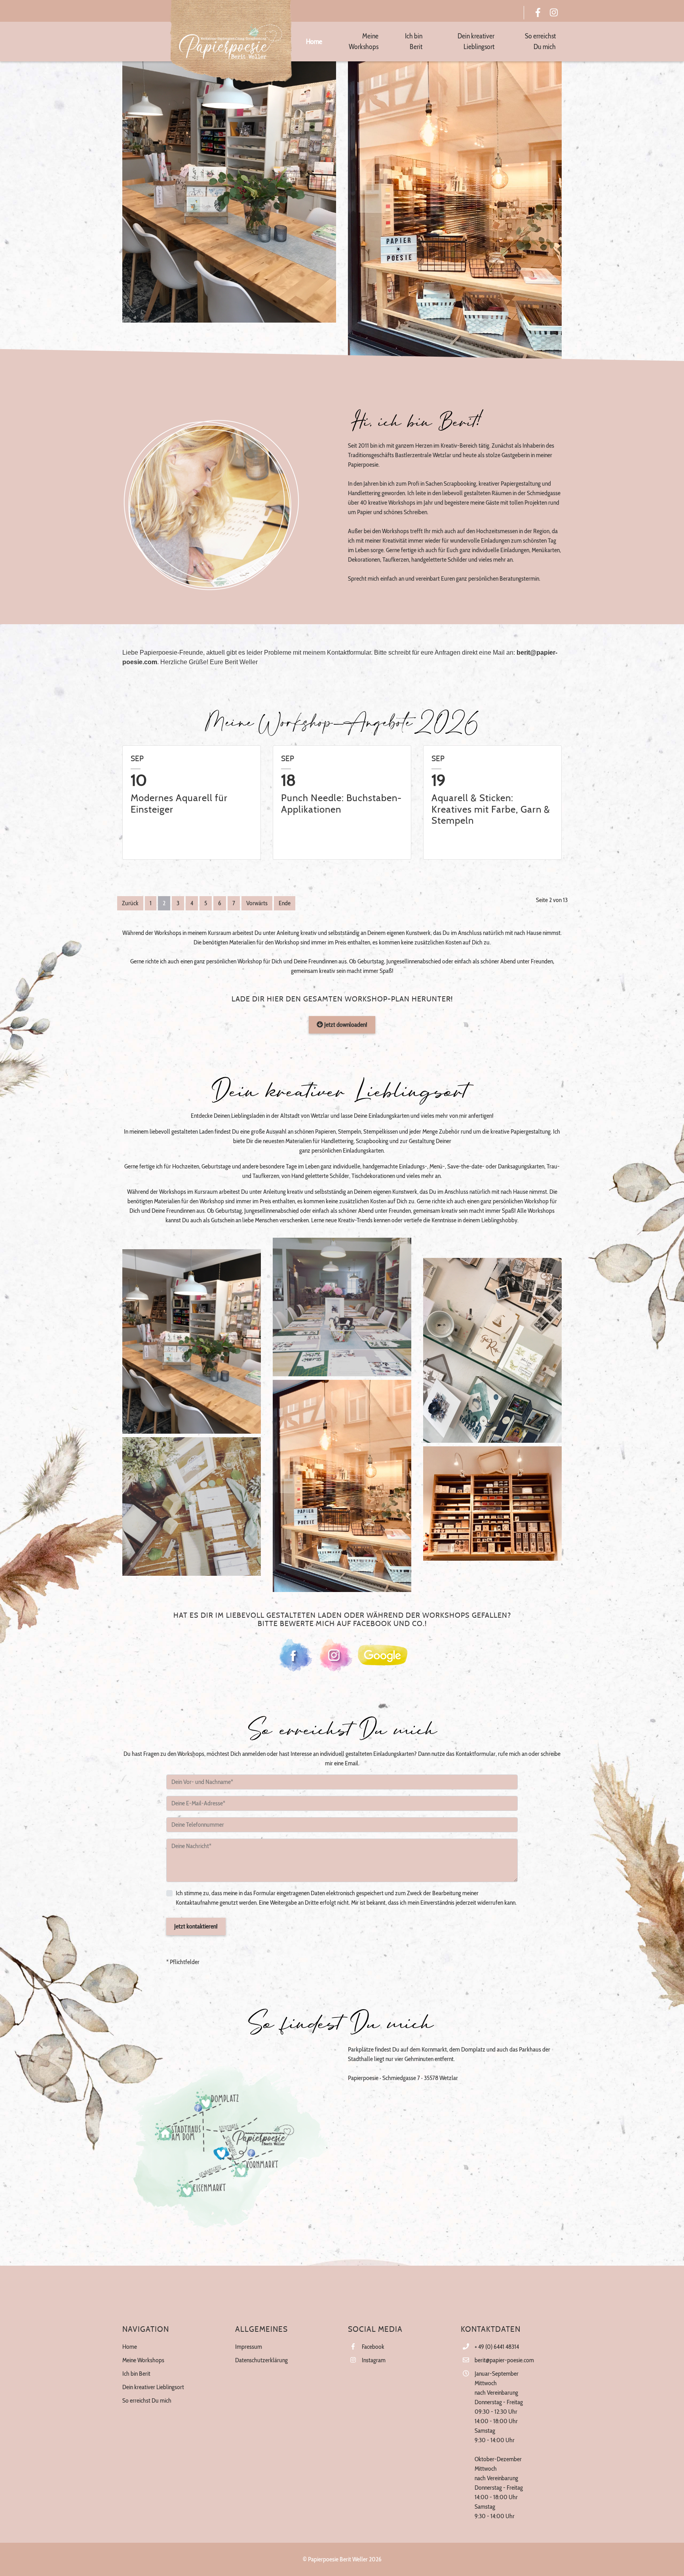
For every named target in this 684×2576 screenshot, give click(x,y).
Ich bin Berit (136, 2374)
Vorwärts (257, 903)
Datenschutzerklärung (261, 2360)
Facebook (373, 2347)
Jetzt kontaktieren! (196, 1926)
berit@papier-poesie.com (504, 2360)
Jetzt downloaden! (345, 1025)
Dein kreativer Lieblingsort (153, 2387)
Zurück (130, 903)
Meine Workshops (143, 2360)
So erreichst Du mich (147, 2400)
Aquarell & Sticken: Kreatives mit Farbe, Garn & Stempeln (491, 810)
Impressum (249, 2347)
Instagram (374, 2360)
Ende (285, 903)
